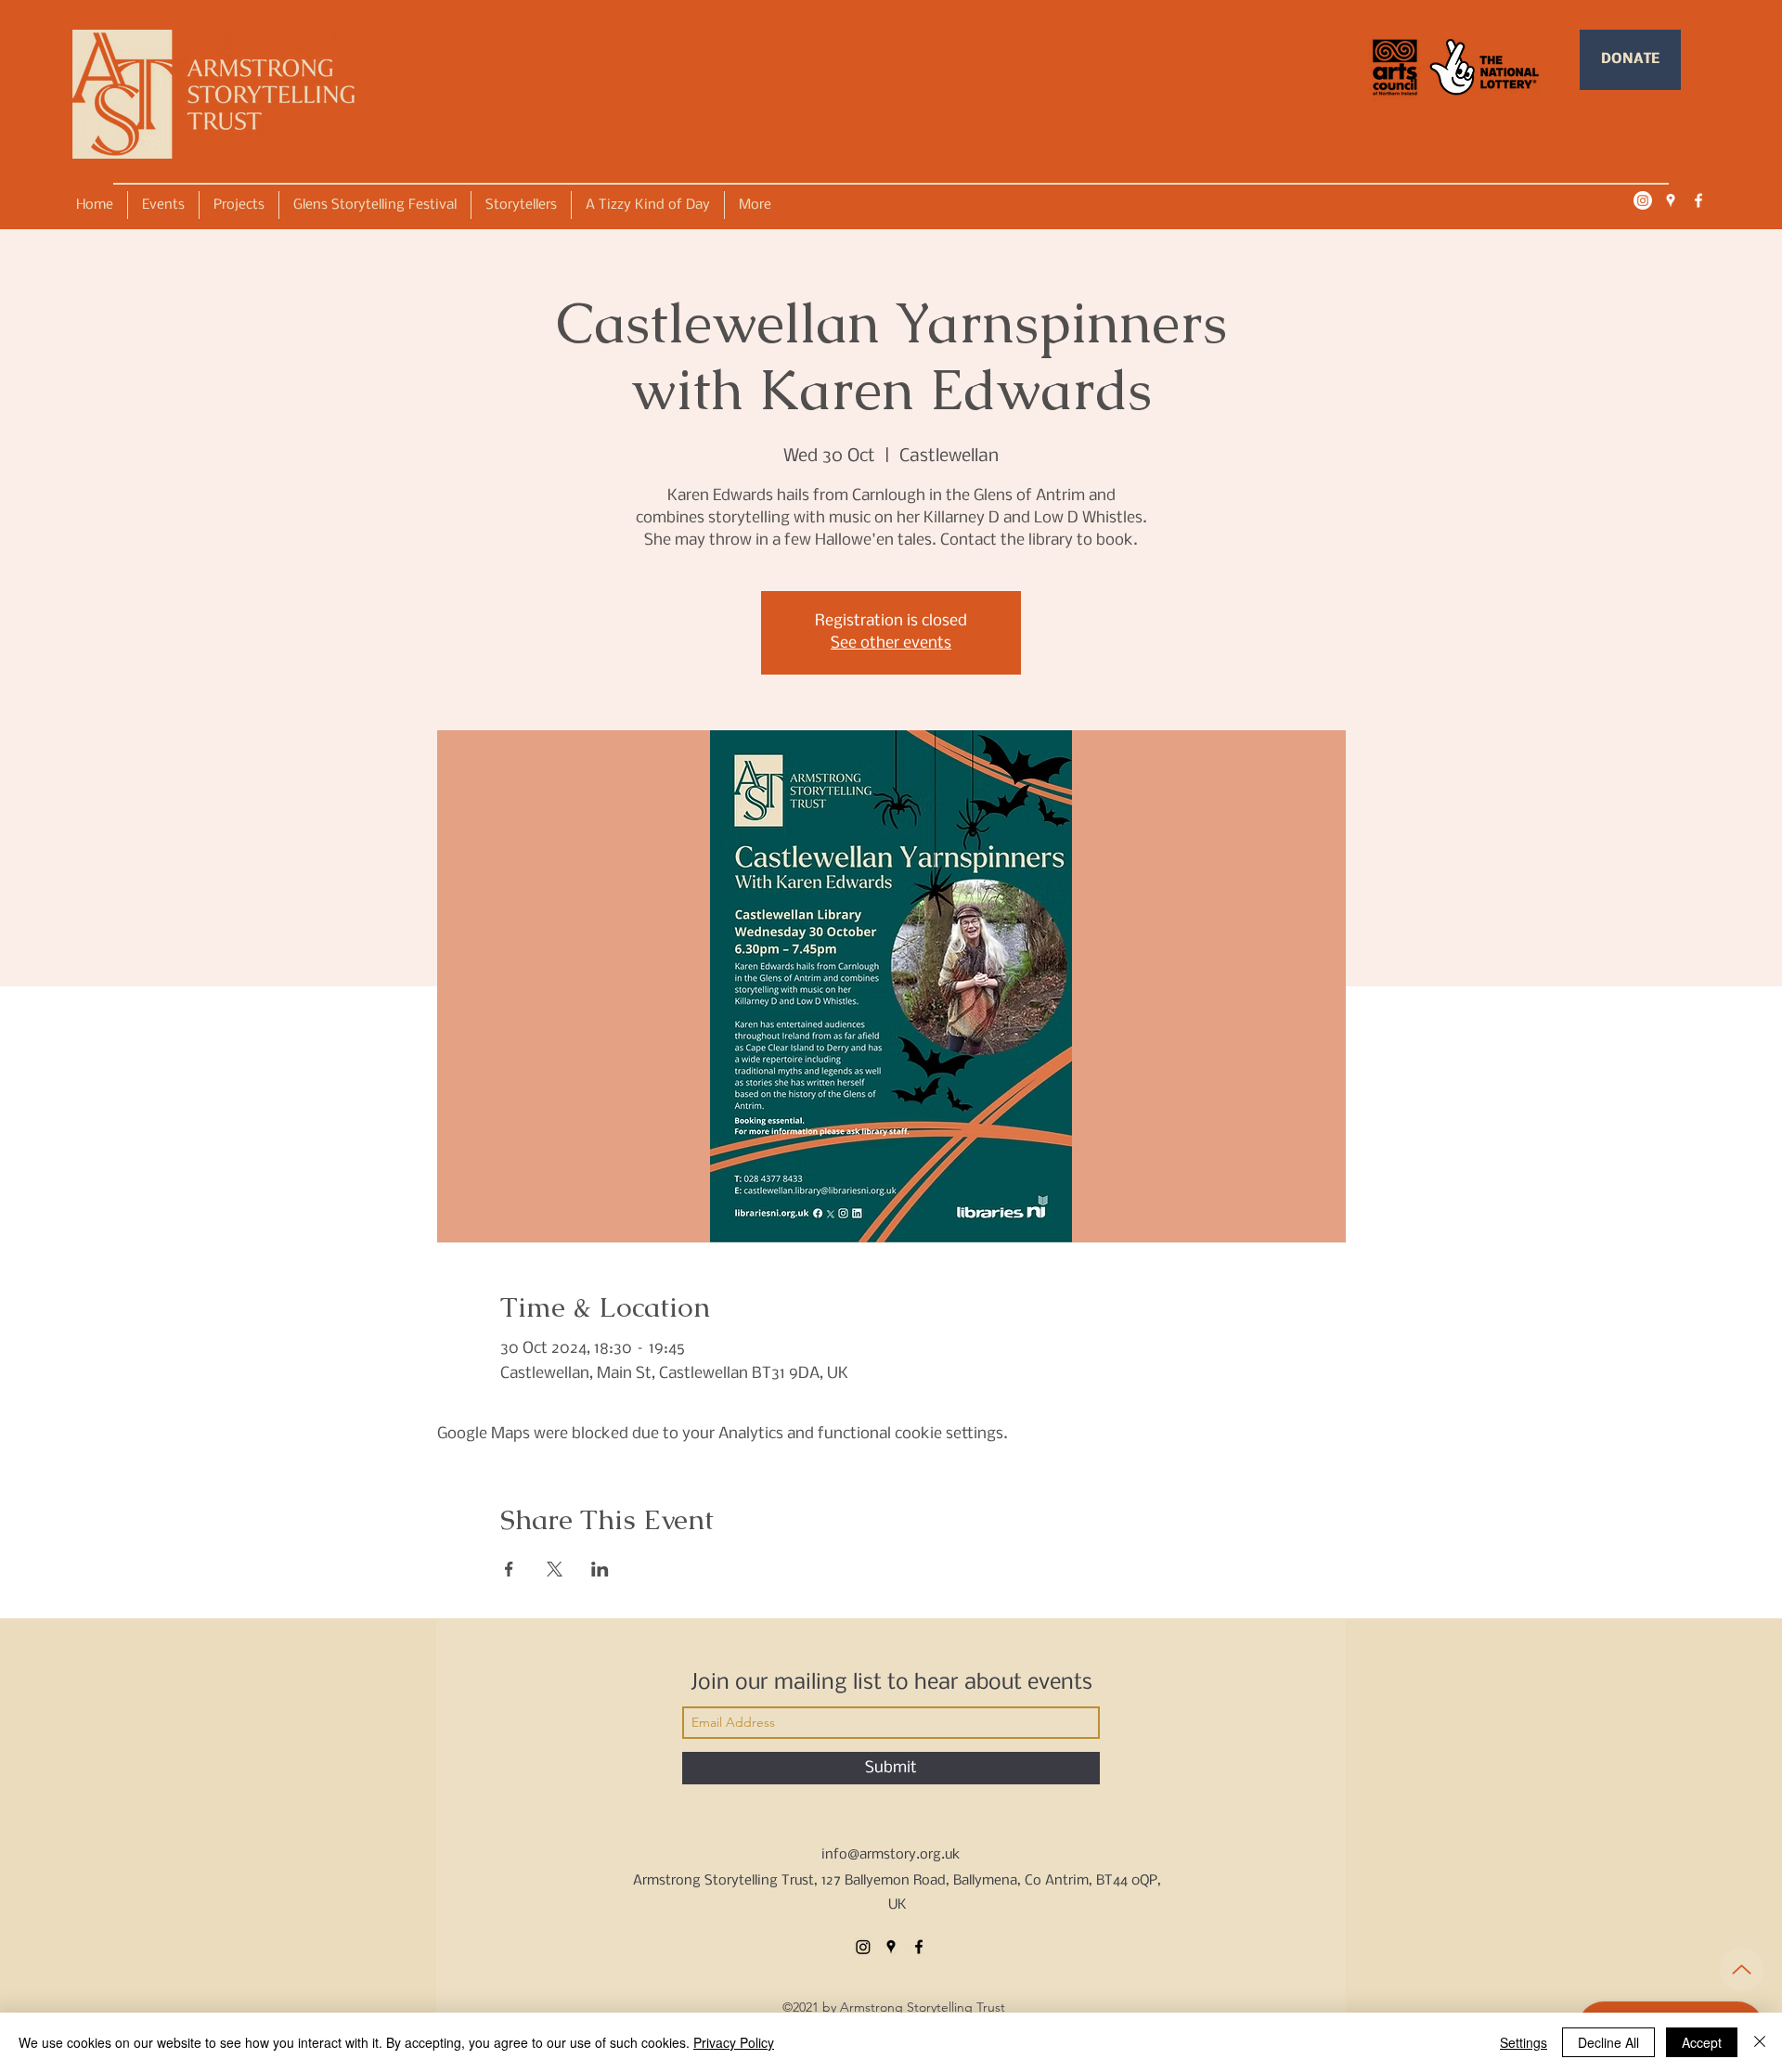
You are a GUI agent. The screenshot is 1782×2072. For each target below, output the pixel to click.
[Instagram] (1643, 200)
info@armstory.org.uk (891, 1855)
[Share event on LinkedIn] (600, 1569)
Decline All (1608, 2042)
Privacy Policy (734, 2042)
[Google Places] (1671, 200)
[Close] (1760, 2042)
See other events (891, 643)
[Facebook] (1698, 200)
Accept (1702, 2042)
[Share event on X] (555, 1569)
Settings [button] (1524, 2042)
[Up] (1742, 1969)
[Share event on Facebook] (509, 1569)
